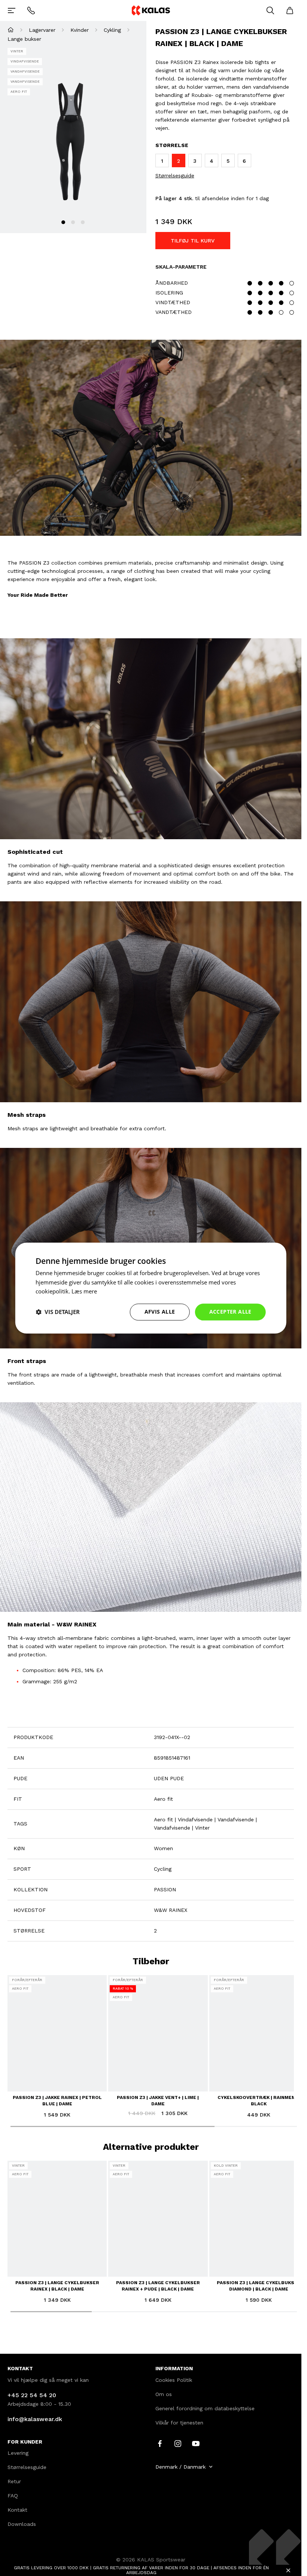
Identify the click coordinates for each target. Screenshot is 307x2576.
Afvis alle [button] (160, 1312)
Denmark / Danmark (180, 2467)
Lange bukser (24, 39)
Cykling (112, 30)
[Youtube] (196, 2443)
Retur (14, 2481)
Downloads (22, 2524)
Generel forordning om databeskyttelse (205, 2408)
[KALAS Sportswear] (151, 10)
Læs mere (84, 1292)
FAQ (13, 2496)
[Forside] (11, 30)
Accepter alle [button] (230, 1312)
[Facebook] (160, 2443)
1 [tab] (63, 222)
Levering (18, 2453)
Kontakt (17, 2510)
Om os (164, 2394)
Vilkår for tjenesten (179, 2423)
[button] (58, 1312)
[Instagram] (178, 2443)
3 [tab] (83, 222)
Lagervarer (42, 30)
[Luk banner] (288, 2570)
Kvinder (80, 30)
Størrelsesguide (175, 175)
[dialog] (151, 1288)
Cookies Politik (174, 2380)
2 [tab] (73, 222)
